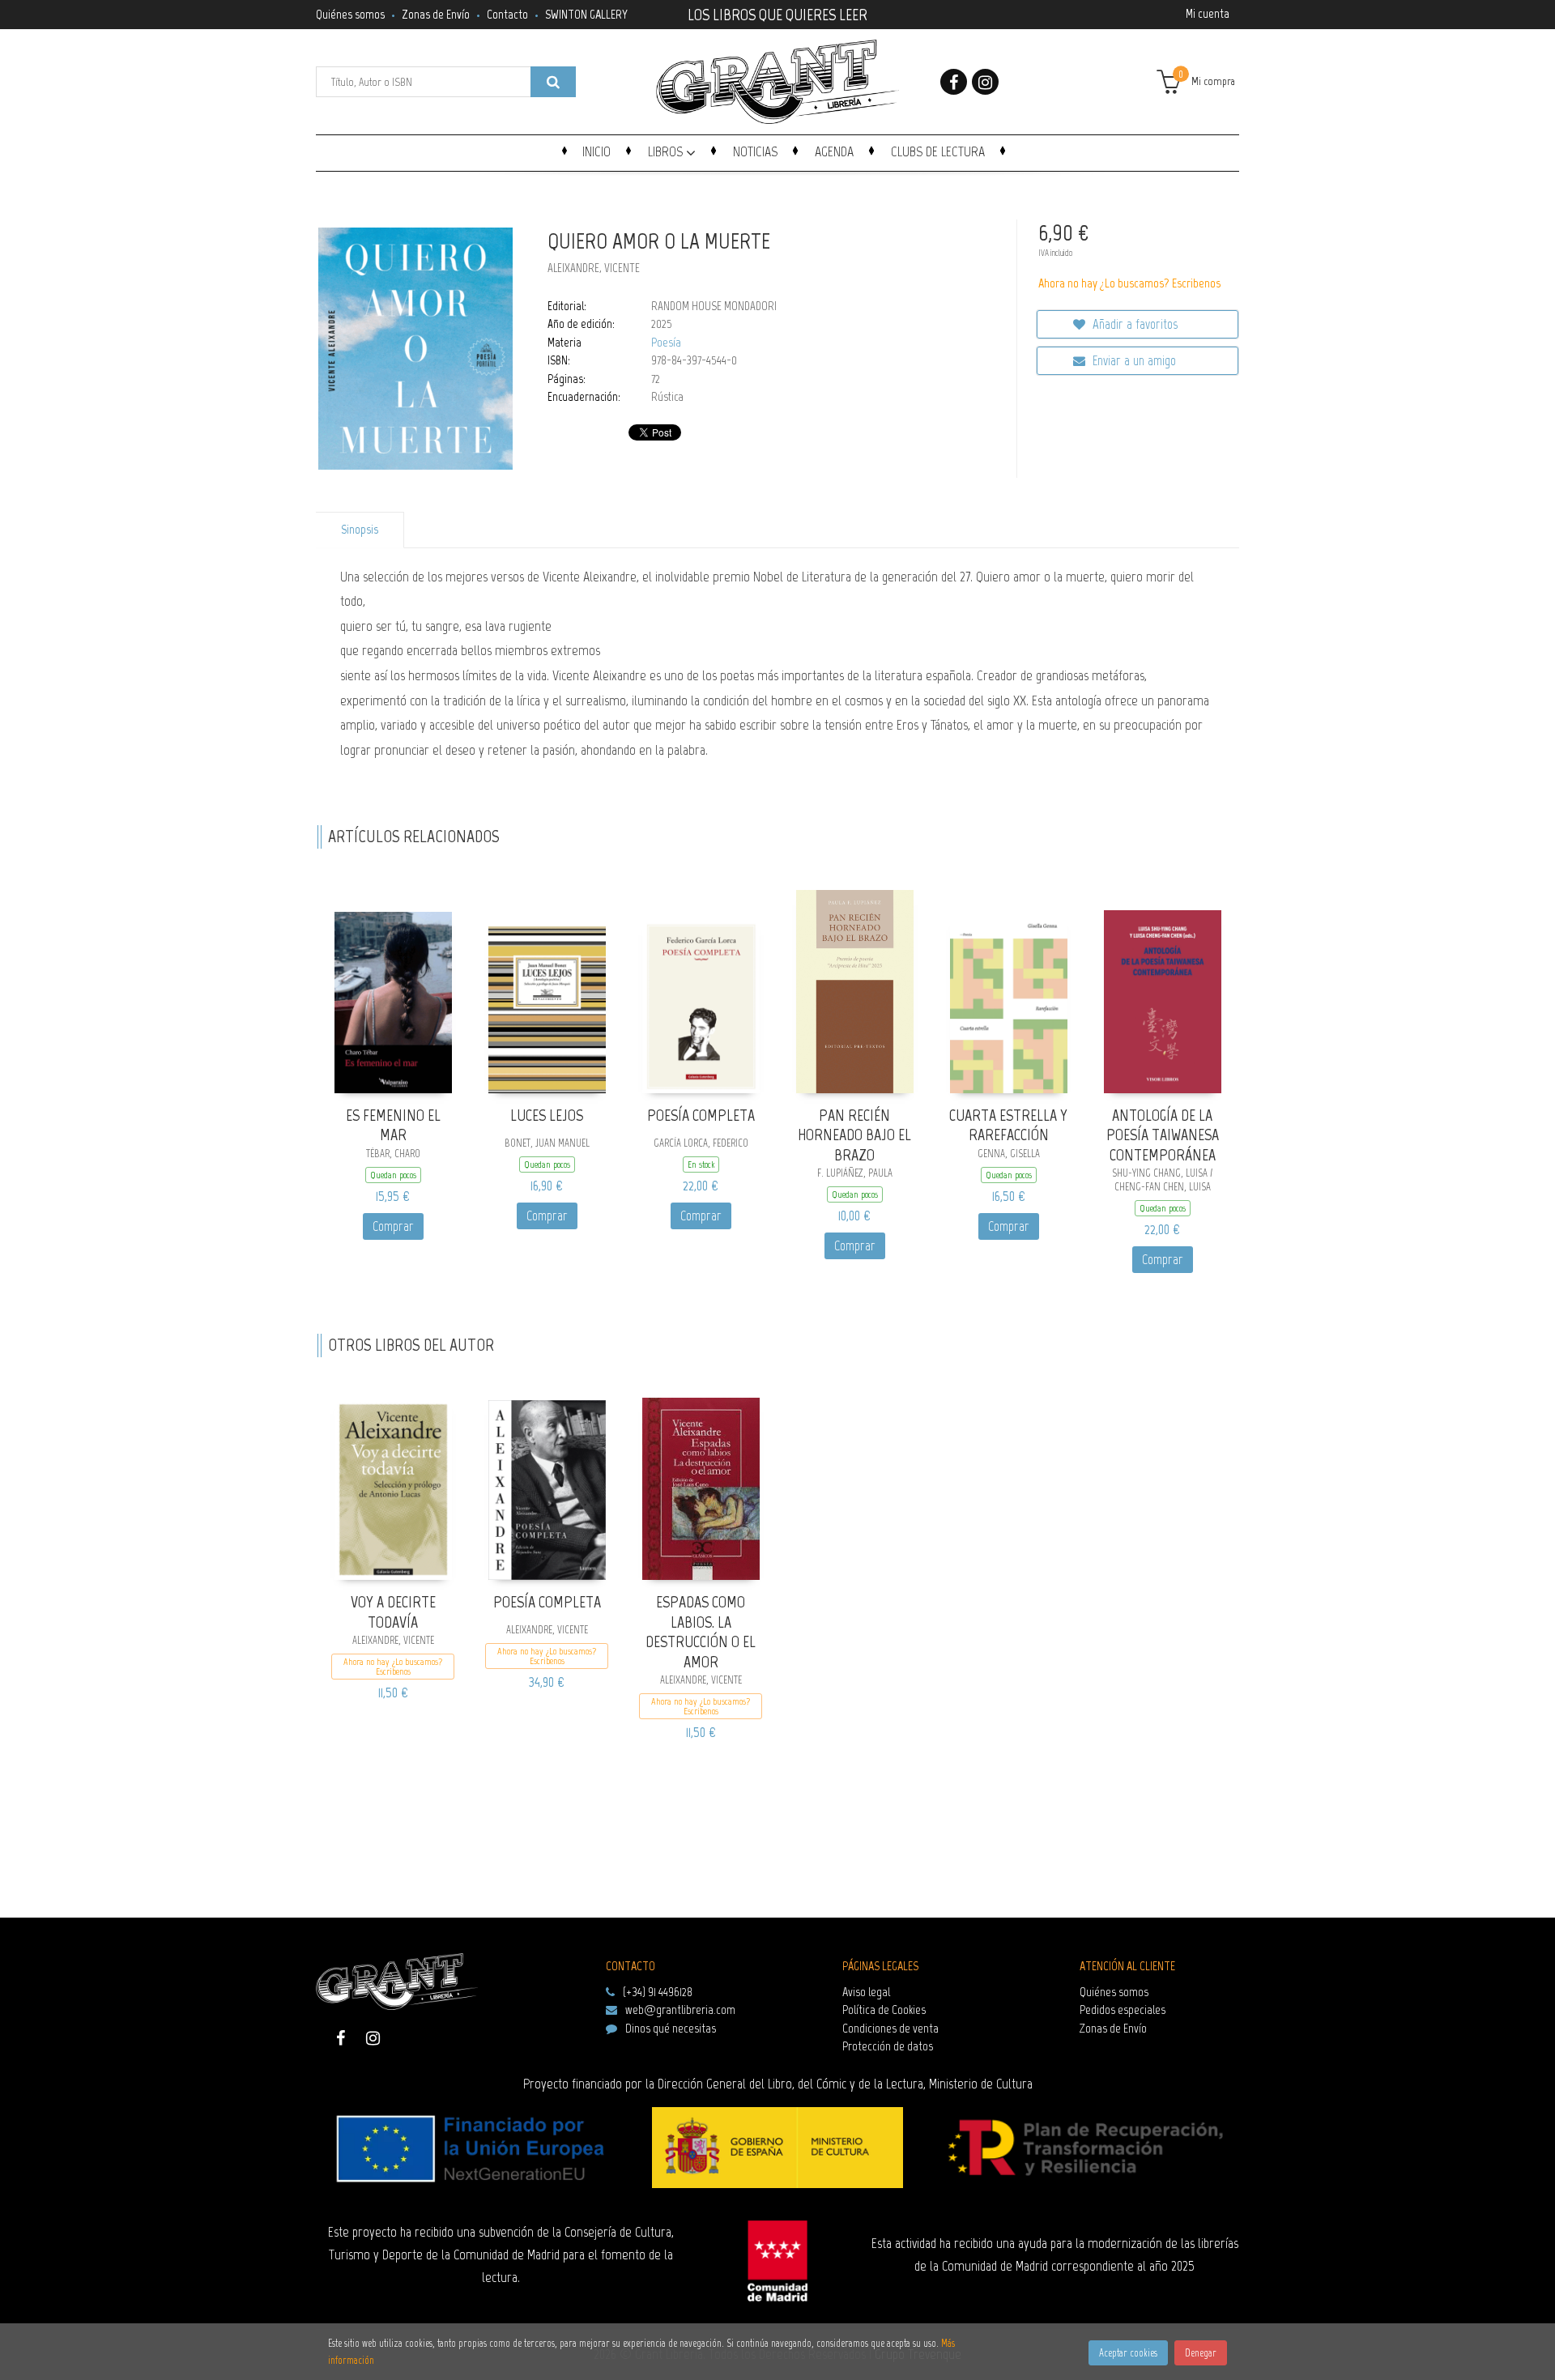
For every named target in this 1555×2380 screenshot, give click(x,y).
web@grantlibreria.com (680, 2010)
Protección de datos (888, 2046)
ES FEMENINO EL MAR (393, 1125)
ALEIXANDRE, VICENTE (594, 268)
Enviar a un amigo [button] (1133, 360)
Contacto (507, 14)
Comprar (393, 1226)
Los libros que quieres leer (777, 13)
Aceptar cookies (1128, 2353)
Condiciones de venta (890, 2028)
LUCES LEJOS (547, 1115)
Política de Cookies (884, 2010)
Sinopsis (360, 530)
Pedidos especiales (1123, 2010)
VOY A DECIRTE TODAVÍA (393, 1612)
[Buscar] (553, 82)
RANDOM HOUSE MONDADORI (714, 306)
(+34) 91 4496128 (658, 1992)
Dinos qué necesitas (671, 2028)
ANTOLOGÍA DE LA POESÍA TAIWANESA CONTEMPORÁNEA (1163, 1135)
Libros (667, 151)
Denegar (1201, 2353)
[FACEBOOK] (954, 82)
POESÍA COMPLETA (701, 1115)
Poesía (666, 343)
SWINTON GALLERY (586, 14)
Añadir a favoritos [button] (1133, 324)
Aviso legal (866, 1992)
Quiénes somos (350, 14)
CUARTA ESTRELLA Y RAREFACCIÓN (1008, 1125)
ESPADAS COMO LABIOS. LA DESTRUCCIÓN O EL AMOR (701, 1632)
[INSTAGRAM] (985, 82)
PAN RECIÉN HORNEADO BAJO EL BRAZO (854, 1135)
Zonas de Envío (436, 14)
